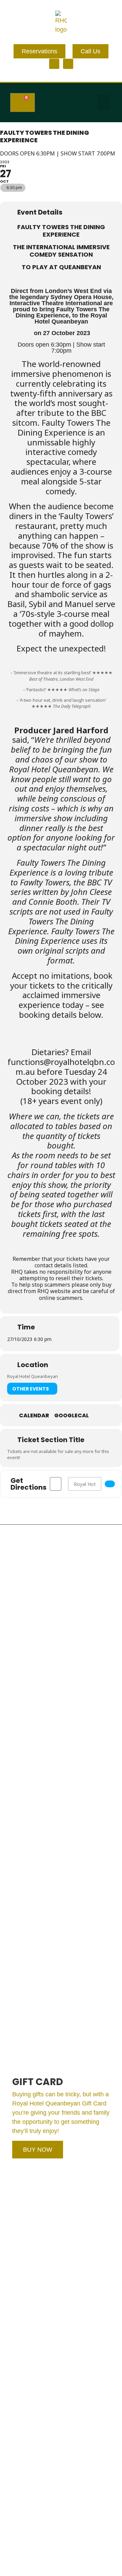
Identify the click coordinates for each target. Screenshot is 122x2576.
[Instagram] (68, 64)
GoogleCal (72, 1416)
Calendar (34, 1416)
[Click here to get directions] (110, 1484)
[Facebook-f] (54, 64)
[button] (103, 103)
